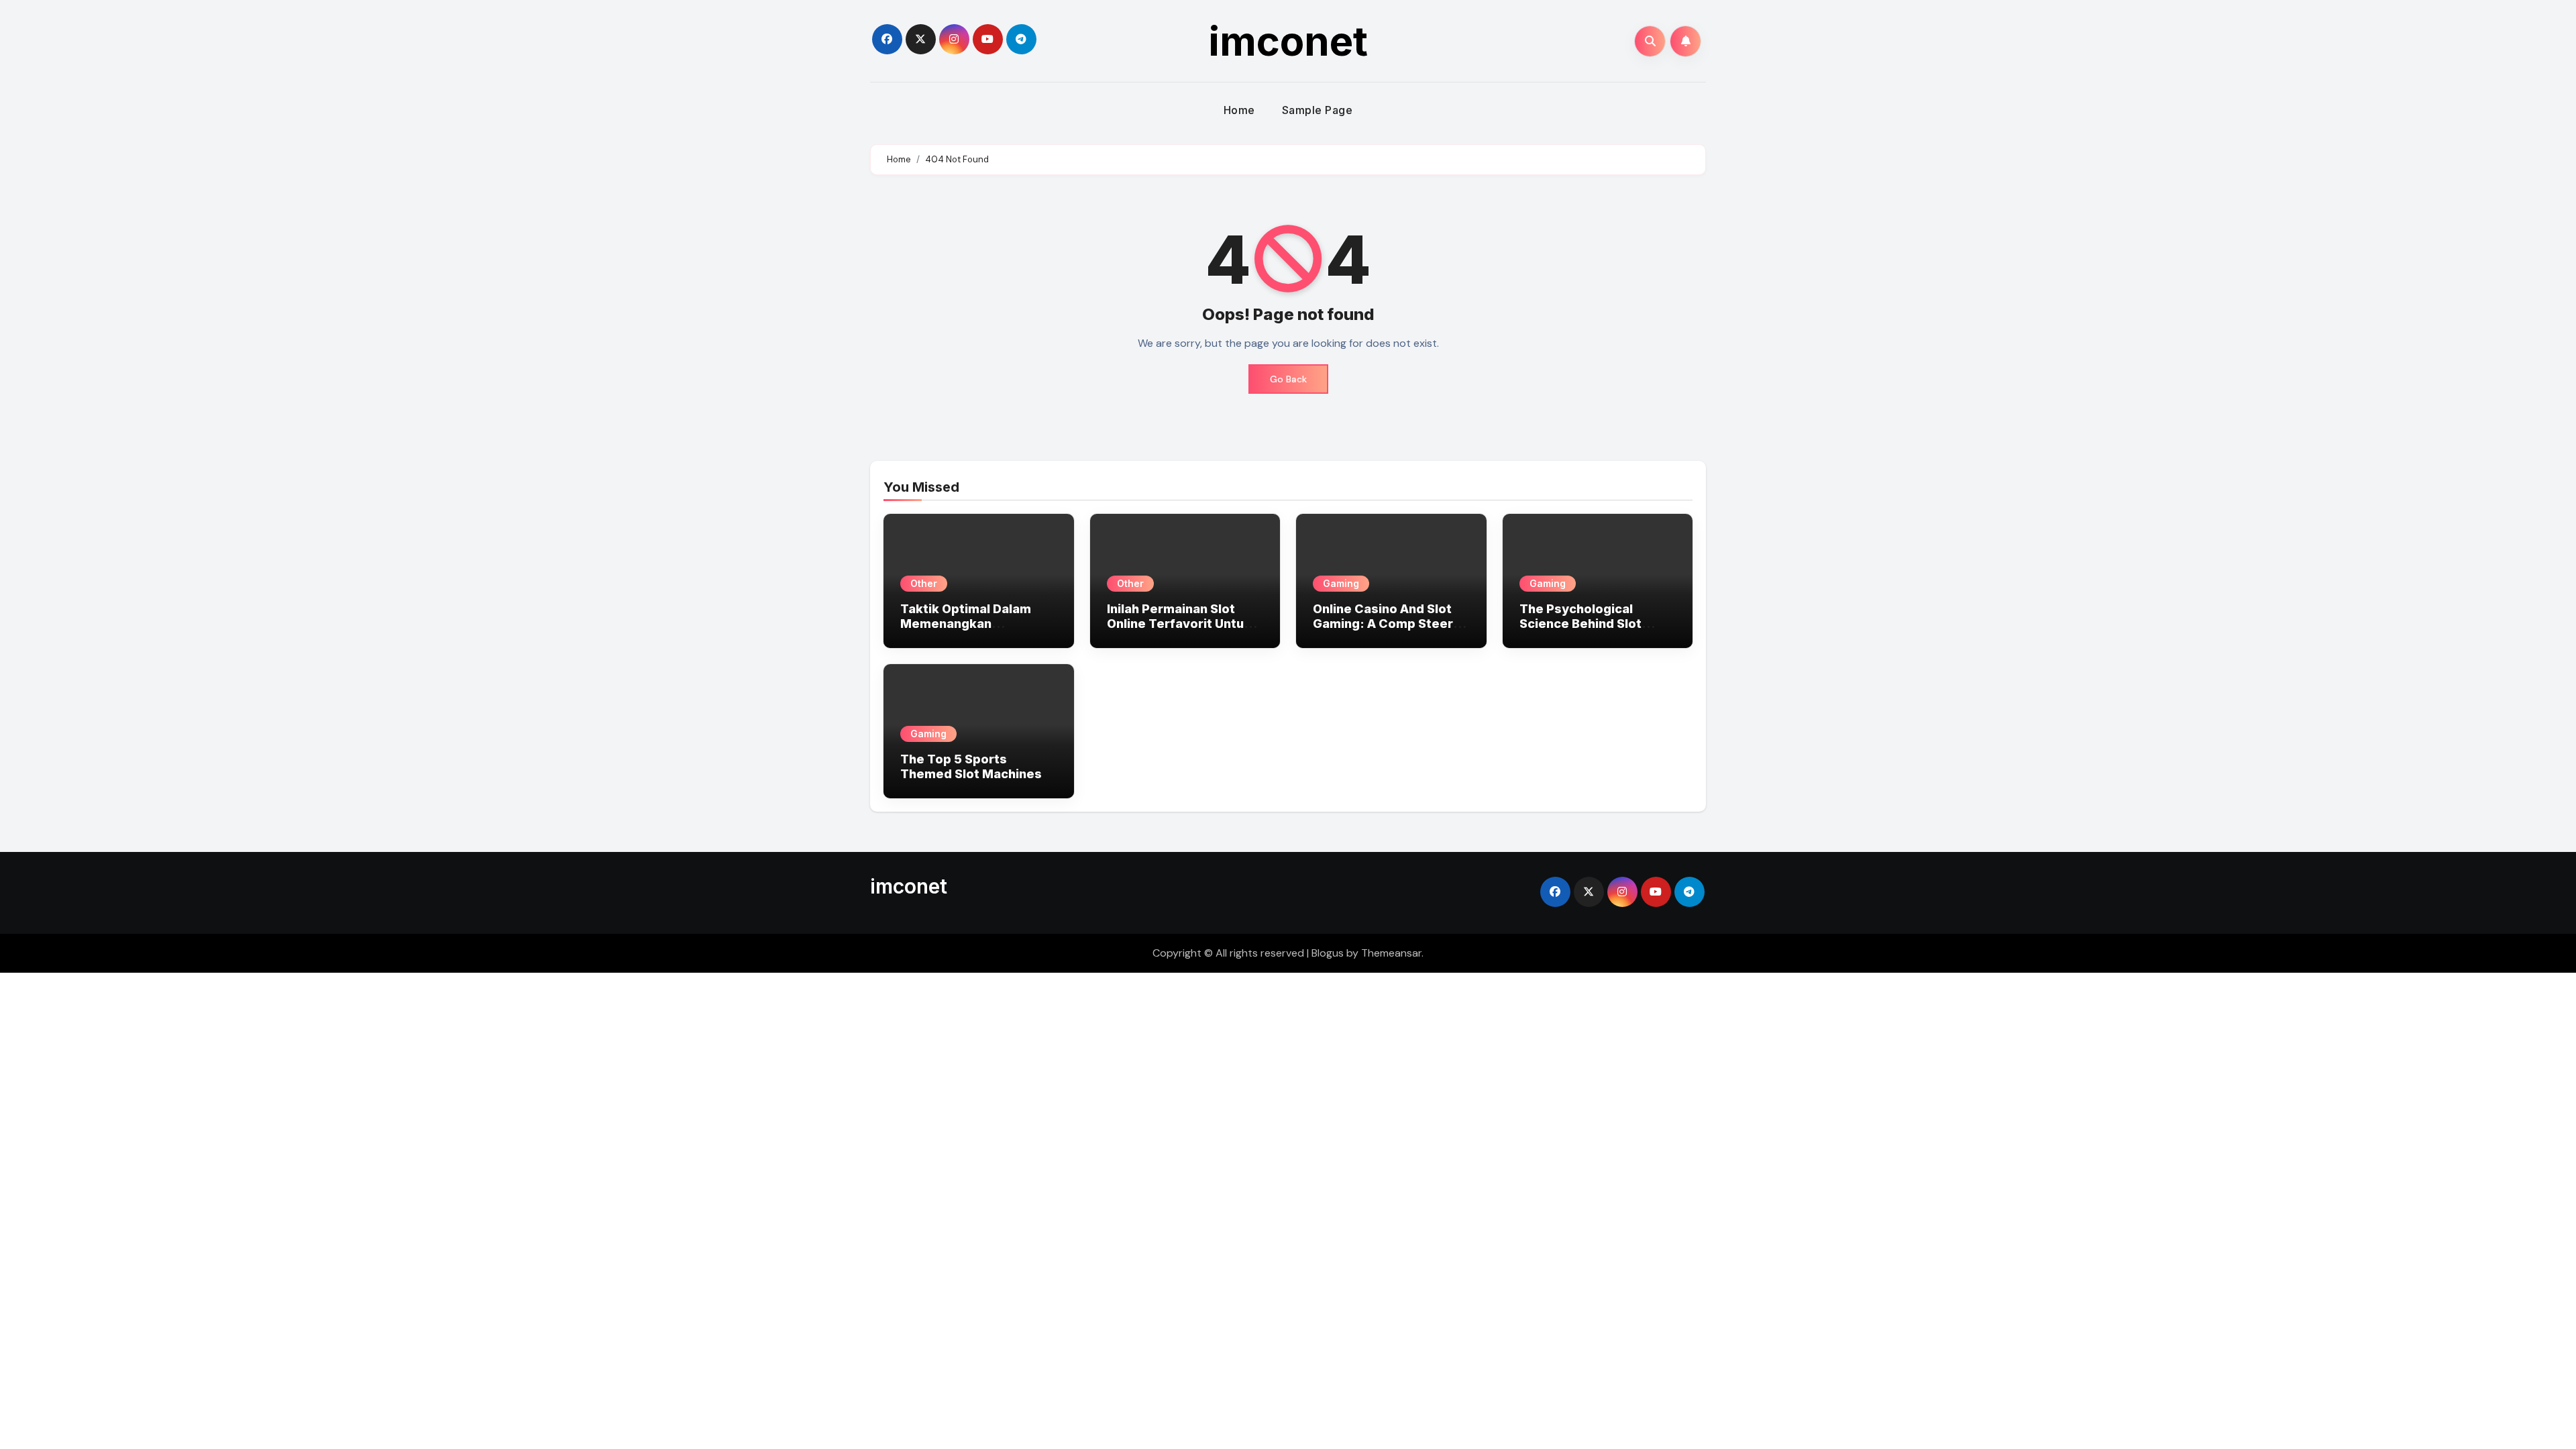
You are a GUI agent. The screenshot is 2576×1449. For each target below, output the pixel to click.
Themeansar (1391, 953)
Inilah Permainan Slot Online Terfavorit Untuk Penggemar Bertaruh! (1179, 623)
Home (1239, 110)
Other (924, 583)
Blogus (1328, 953)
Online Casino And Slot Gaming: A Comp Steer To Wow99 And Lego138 (1386, 623)
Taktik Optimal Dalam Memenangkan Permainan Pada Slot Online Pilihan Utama (966, 631)
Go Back (1288, 379)
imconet (1288, 41)
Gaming (1341, 583)
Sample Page (1318, 110)
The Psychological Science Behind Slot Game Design (1580, 623)
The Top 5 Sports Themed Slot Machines (971, 766)
